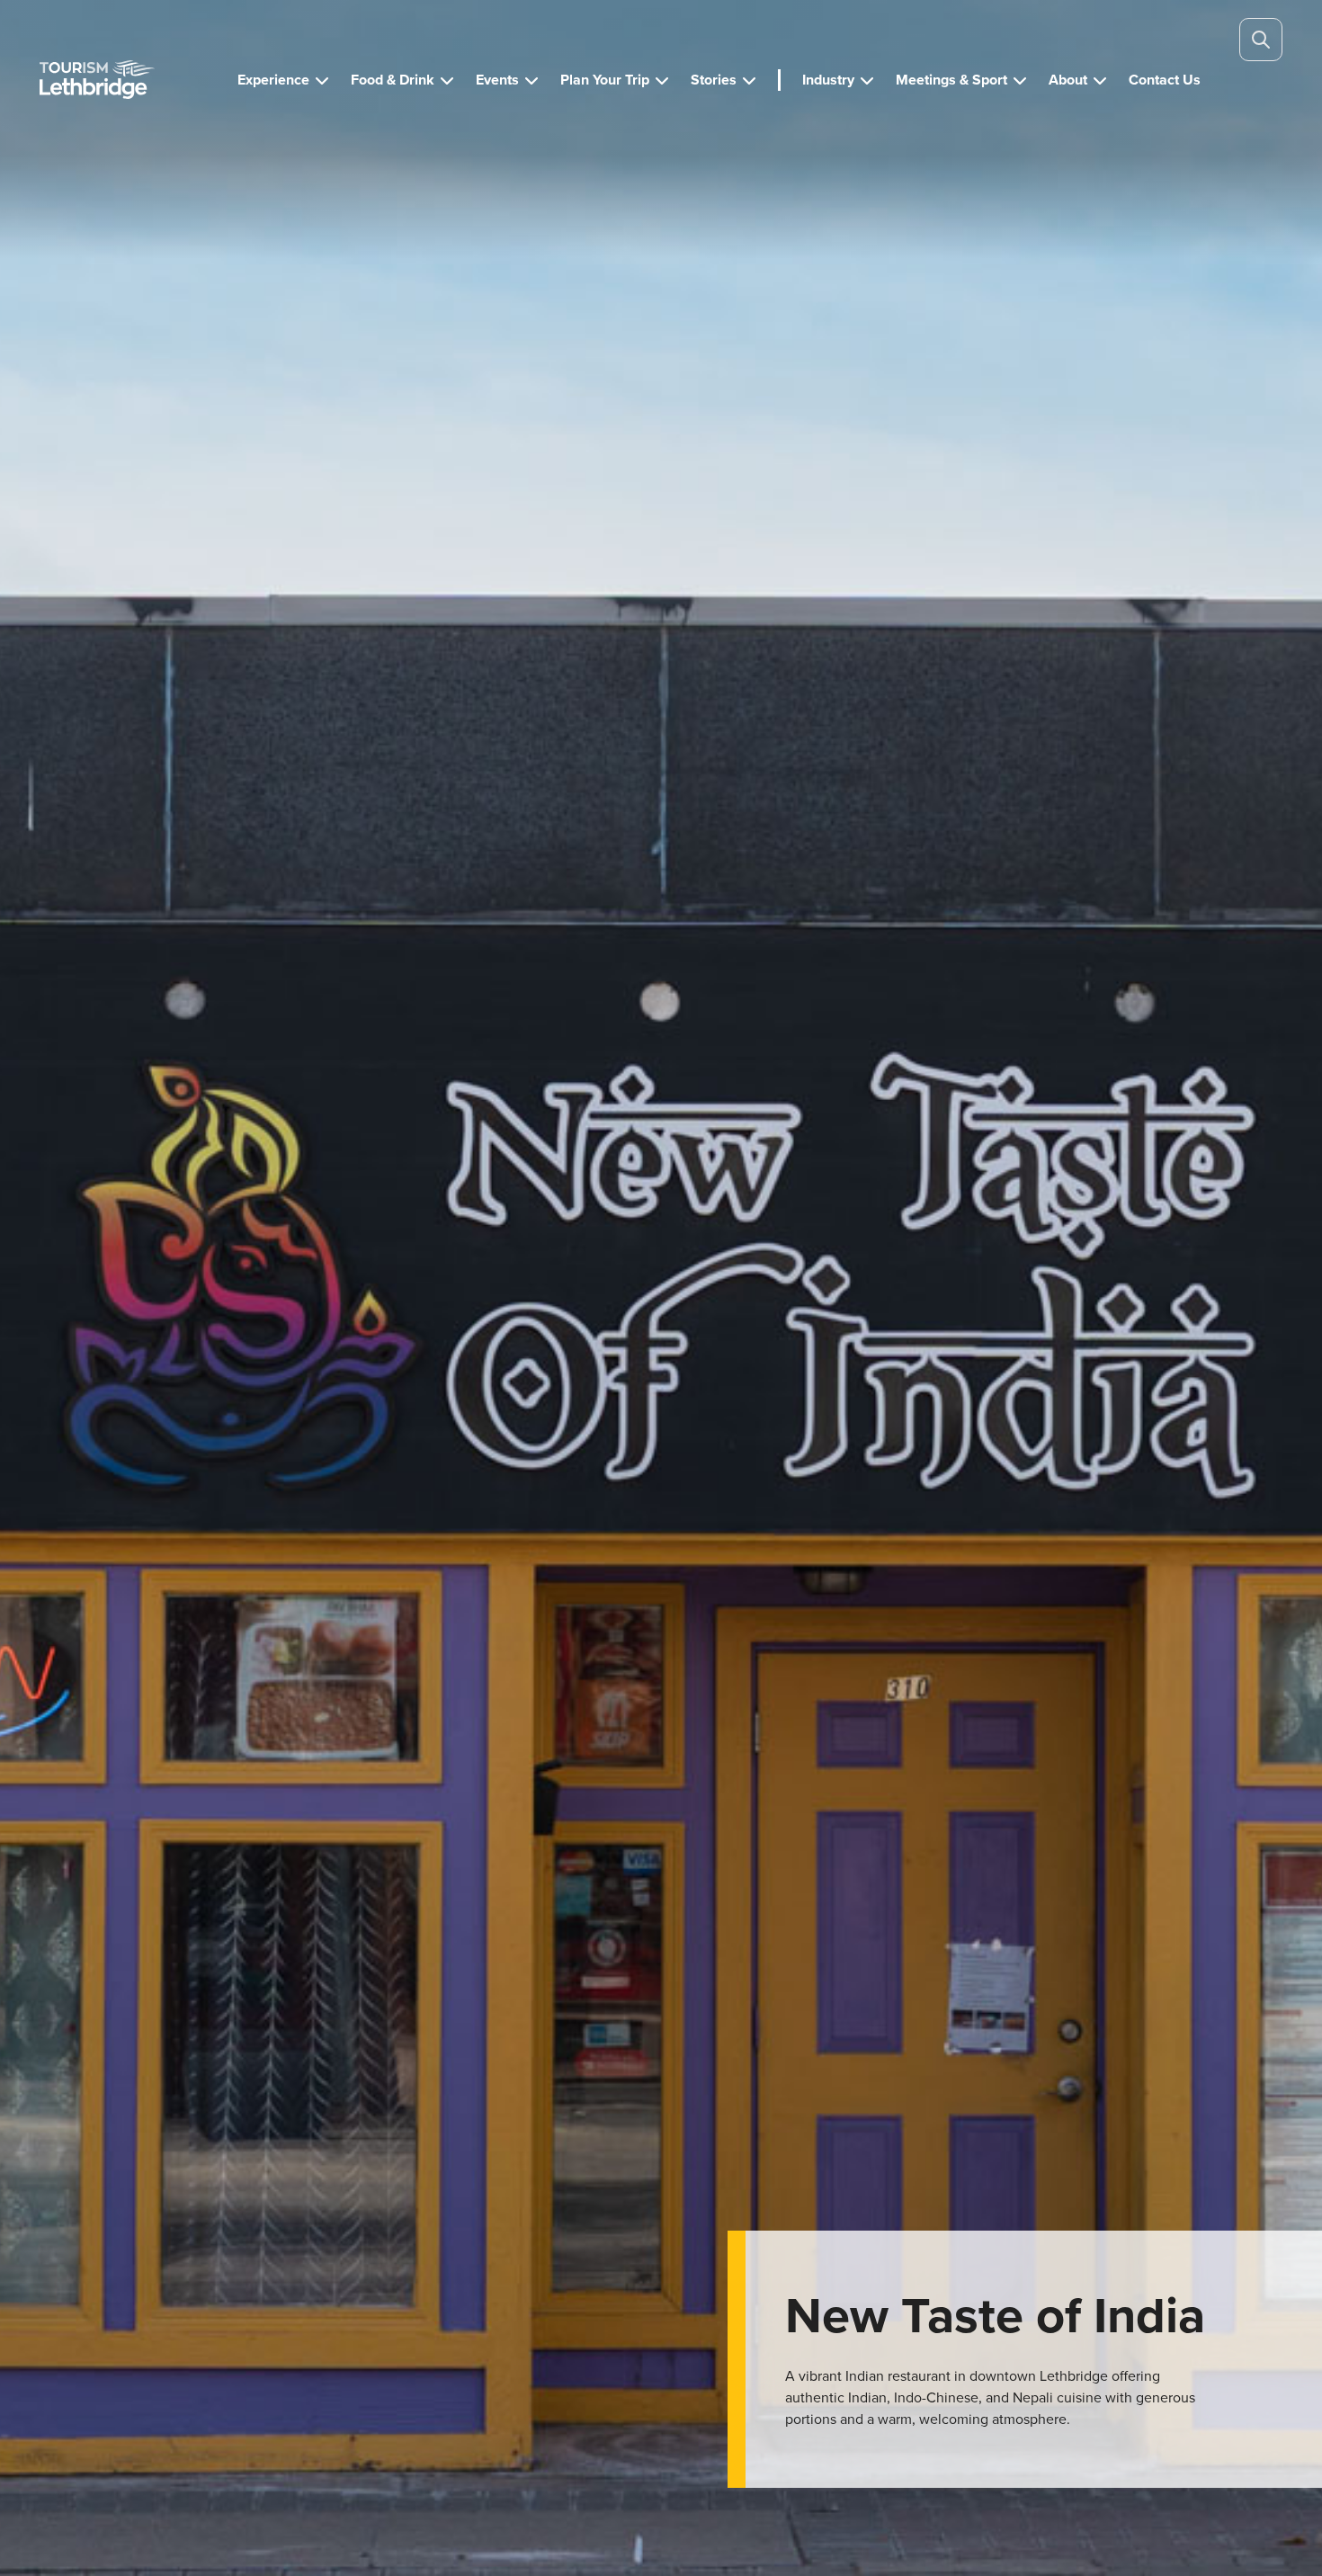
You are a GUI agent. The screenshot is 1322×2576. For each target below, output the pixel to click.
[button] (283, 80)
